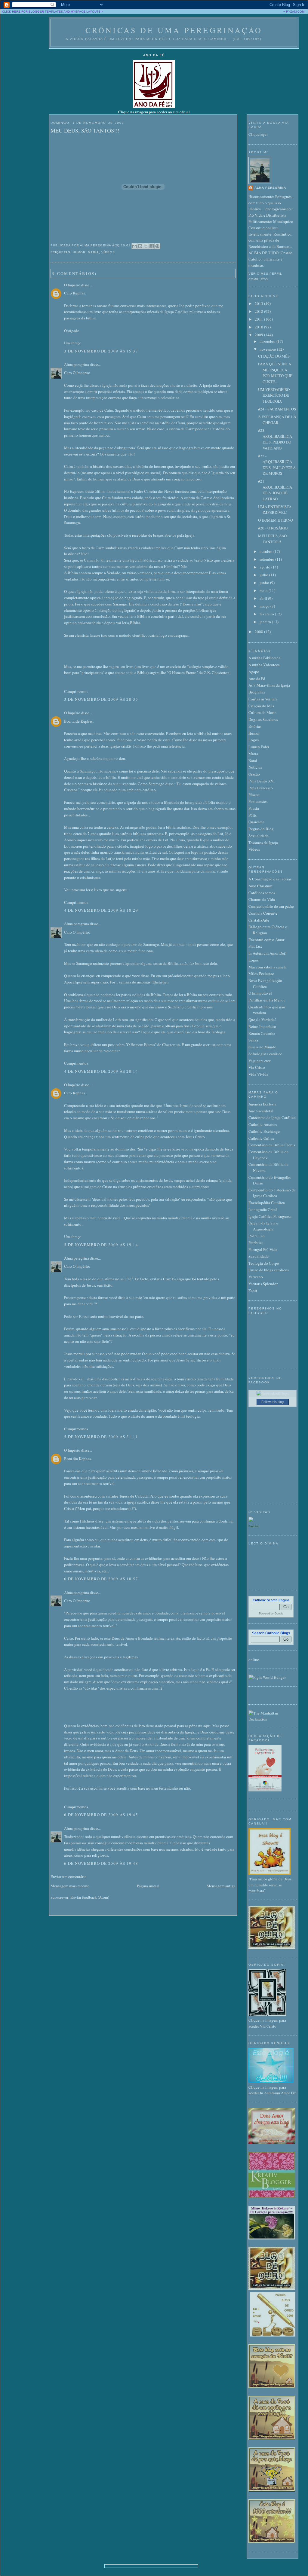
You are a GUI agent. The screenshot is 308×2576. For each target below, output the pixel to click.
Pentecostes (258, 801)
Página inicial (148, 1886)
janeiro (266, 622)
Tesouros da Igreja (263, 843)
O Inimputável (260, 993)
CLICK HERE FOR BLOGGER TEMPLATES (32, 12)
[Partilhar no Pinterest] (157, 246)
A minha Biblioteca (264, 658)
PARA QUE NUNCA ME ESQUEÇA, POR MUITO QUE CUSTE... (275, 373)
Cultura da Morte (262, 712)
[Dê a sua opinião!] (140, 246)
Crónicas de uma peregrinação (174, 30)
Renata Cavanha (262, 1033)
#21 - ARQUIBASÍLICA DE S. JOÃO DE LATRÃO (275, 490)
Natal (253, 761)
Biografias (257, 692)
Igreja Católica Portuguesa (270, 1216)
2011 (259, 319)
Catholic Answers (263, 1124)
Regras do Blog (261, 829)
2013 (259, 303)
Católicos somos (262, 893)
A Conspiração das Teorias (270, 879)
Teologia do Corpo (264, 1263)
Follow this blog (273, 1402)
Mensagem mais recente (70, 1886)
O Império (72, 285)
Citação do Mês (261, 706)
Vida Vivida (258, 1074)
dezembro (268, 341)
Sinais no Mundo (262, 1047)
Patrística (256, 1242)
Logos (254, 740)
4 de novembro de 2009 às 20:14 (101, 1071)
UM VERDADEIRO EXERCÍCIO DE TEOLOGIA (274, 395)
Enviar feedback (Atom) (90, 1897)
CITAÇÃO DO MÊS (274, 356)
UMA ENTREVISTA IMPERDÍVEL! (275, 510)
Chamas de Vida (262, 899)
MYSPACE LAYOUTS (86, 12)
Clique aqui (258, 134)
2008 (259, 632)
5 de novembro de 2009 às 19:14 (101, 1245)
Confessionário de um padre (271, 906)
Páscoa (254, 794)
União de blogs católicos (269, 1270)
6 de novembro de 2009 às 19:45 (101, 1815)
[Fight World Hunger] (267, 1677)
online (254, 1660)
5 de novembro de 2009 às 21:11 (101, 1437)
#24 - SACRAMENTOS (277, 409)
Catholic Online (262, 1138)
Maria (93, 252)
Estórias (255, 726)
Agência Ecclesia (262, 1104)
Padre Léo (257, 1236)
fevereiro (267, 614)
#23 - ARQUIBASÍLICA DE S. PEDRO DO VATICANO (275, 439)
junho (265, 583)
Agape (254, 672)
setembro (267, 559)
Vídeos (108, 252)
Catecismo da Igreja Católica (272, 1117)
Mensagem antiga (221, 1886)
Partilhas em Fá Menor (267, 1000)
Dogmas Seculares (263, 719)
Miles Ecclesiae (261, 974)
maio (264, 590)
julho (264, 575)
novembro (268, 349)
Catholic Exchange (264, 1131)
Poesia (254, 808)
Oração (254, 774)
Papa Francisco (261, 788)
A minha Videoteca (264, 665)
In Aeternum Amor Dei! (267, 953)
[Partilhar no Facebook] (152, 246)
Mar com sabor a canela (268, 967)
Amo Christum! (261, 886)
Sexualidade (259, 836)
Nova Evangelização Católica (265, 983)
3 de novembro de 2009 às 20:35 (101, 699)
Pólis (253, 815)
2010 (259, 327)
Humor (79, 252)
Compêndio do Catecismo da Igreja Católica (272, 1193)
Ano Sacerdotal (261, 1111)
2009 (259, 335)
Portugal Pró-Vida (263, 1249)
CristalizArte (259, 920)
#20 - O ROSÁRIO (273, 528)
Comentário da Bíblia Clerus (272, 1145)
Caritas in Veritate (263, 699)
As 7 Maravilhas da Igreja (269, 685)
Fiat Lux (255, 946)
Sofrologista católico (265, 1054)
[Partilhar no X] (146, 246)
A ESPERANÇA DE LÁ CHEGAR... (277, 420)
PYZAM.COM (295, 12)
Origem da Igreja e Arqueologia (263, 1226)
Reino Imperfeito (262, 1026)
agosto (265, 567)
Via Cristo (257, 1067)
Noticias (255, 767)
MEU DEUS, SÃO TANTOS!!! (85, 130)
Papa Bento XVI (262, 781)
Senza (253, 1040)
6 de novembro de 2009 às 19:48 (101, 1863)
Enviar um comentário (69, 1876)
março (265, 606)
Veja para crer (259, 1061)
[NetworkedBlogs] (273, 1393)
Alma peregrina (77, 364)
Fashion (254, 1526)
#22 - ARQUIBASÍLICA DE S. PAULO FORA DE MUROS (277, 465)
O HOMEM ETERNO (276, 520)
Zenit (253, 1291)
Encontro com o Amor (266, 940)
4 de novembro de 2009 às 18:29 (101, 910)
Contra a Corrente (263, 913)
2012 (259, 311)
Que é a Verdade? (262, 1020)
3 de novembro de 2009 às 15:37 (101, 351)
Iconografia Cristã (263, 1209)
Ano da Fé (257, 678)
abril (264, 598)
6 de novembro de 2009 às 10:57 (101, 1579)
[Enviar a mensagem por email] (134, 246)
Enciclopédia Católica (267, 1203)
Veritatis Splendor (263, 1284)
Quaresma (256, 822)
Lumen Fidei (259, 747)
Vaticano (256, 1277)
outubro (266, 551)
